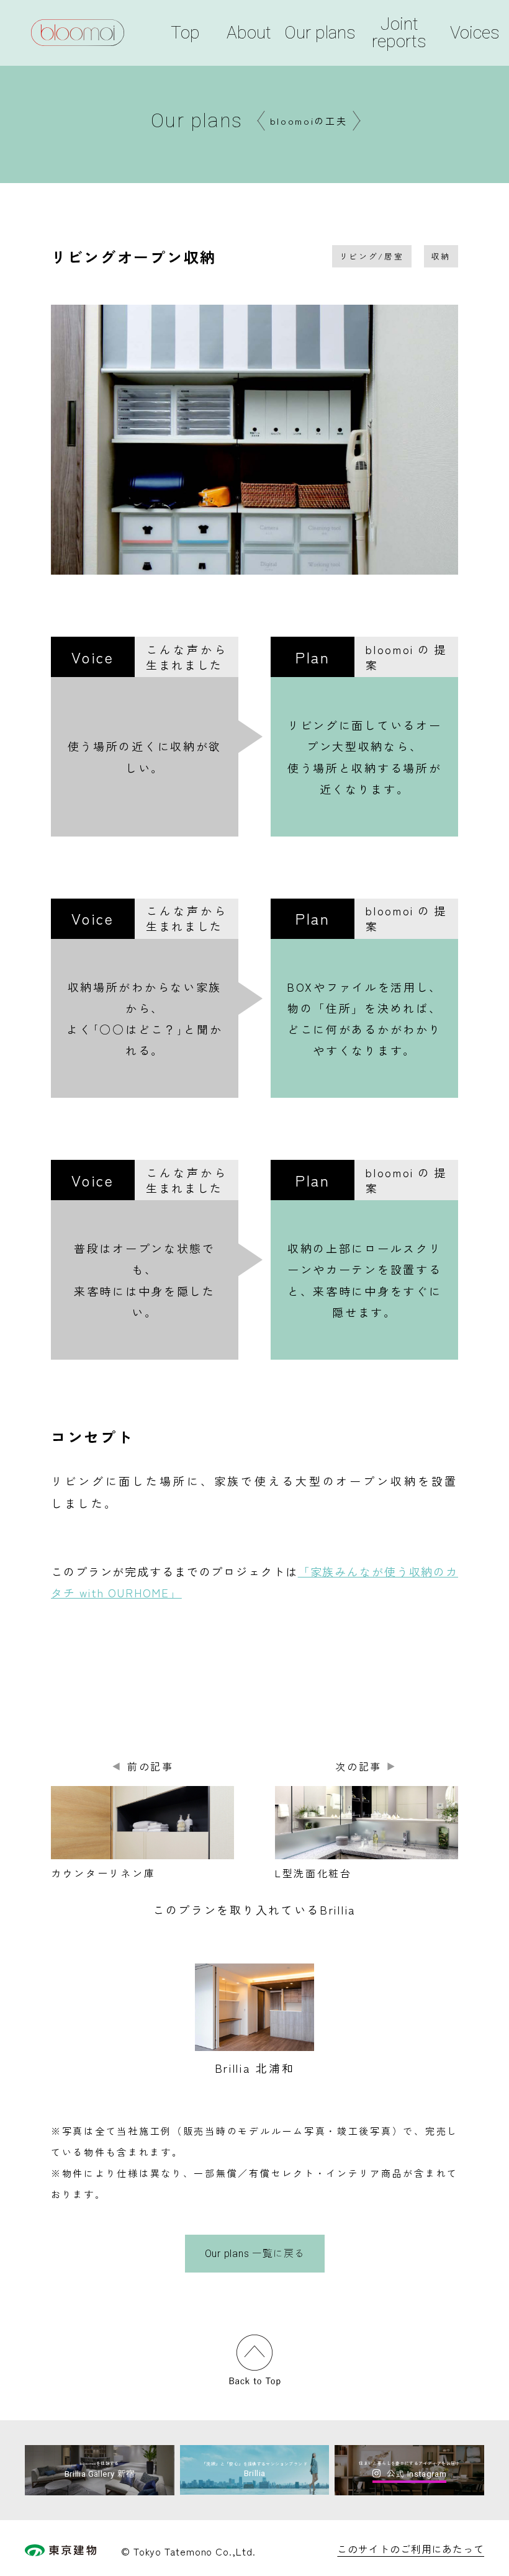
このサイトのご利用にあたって (411, 2549)
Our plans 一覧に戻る (255, 2254)
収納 (441, 256)
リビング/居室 (372, 256)
